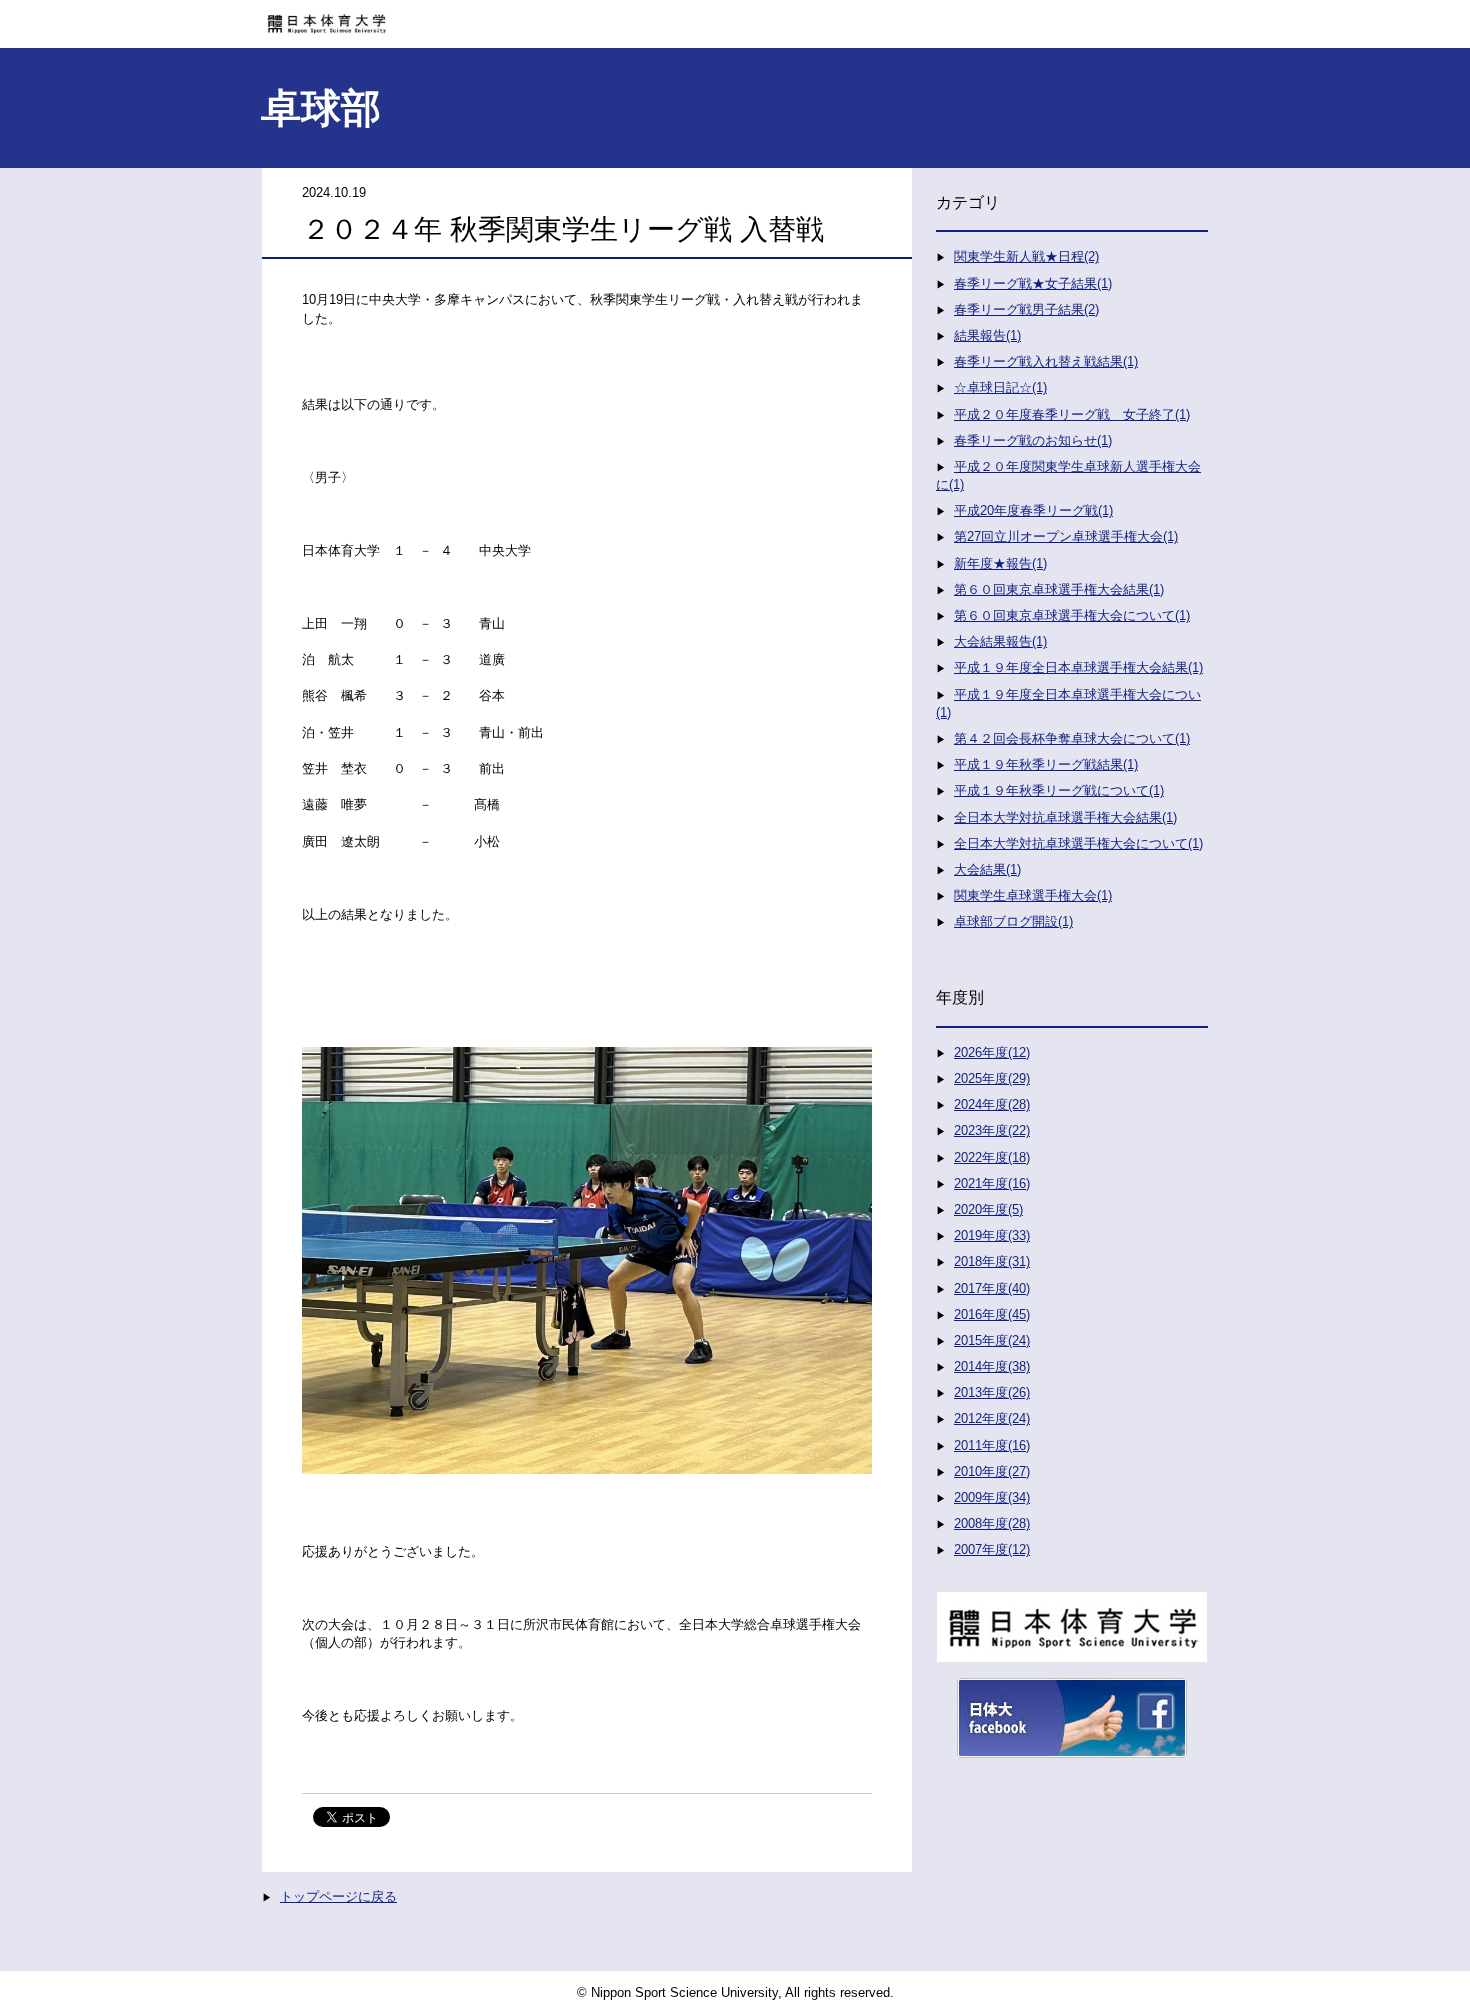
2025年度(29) (992, 1078)
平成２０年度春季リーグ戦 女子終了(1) (1072, 414)
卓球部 (321, 108)
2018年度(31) (992, 1261)
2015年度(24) (992, 1340)
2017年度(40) (992, 1288)
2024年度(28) (992, 1104)
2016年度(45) (992, 1314)
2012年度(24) (992, 1418)
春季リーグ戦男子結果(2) (1026, 309)
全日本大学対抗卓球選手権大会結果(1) (1065, 817)
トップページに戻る (338, 1896)
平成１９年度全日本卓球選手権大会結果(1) (1078, 667)
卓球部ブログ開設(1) (1013, 921)
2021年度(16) (992, 1183)
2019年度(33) (992, 1235)
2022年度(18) (992, 1157)
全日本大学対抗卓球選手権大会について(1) (1078, 843)
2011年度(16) (992, 1445)
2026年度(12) (992, 1052)
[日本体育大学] (735, 17)
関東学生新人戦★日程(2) (1026, 256)
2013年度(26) (992, 1392)
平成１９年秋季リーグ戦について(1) (1059, 790)
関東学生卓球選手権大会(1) (1033, 895)
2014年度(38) (992, 1366)
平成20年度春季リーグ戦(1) (1033, 510)
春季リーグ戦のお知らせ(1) (1033, 440)
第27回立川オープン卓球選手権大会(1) (1066, 536)
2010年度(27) (992, 1471)
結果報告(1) (987, 335)
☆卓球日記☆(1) (1000, 387)
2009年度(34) (992, 1497)
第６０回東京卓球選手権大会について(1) (1072, 615)
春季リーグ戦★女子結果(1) (1033, 283)
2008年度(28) (992, 1523)
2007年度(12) (992, 1549)
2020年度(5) (988, 1209)
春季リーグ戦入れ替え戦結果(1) (1046, 361)
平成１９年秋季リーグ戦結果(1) (1046, 764)
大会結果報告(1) (1000, 641)
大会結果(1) (987, 869)
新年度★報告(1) (1000, 563)
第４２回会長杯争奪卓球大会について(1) (1072, 738)
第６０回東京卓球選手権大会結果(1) (1059, 589)
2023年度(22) (992, 1130)
